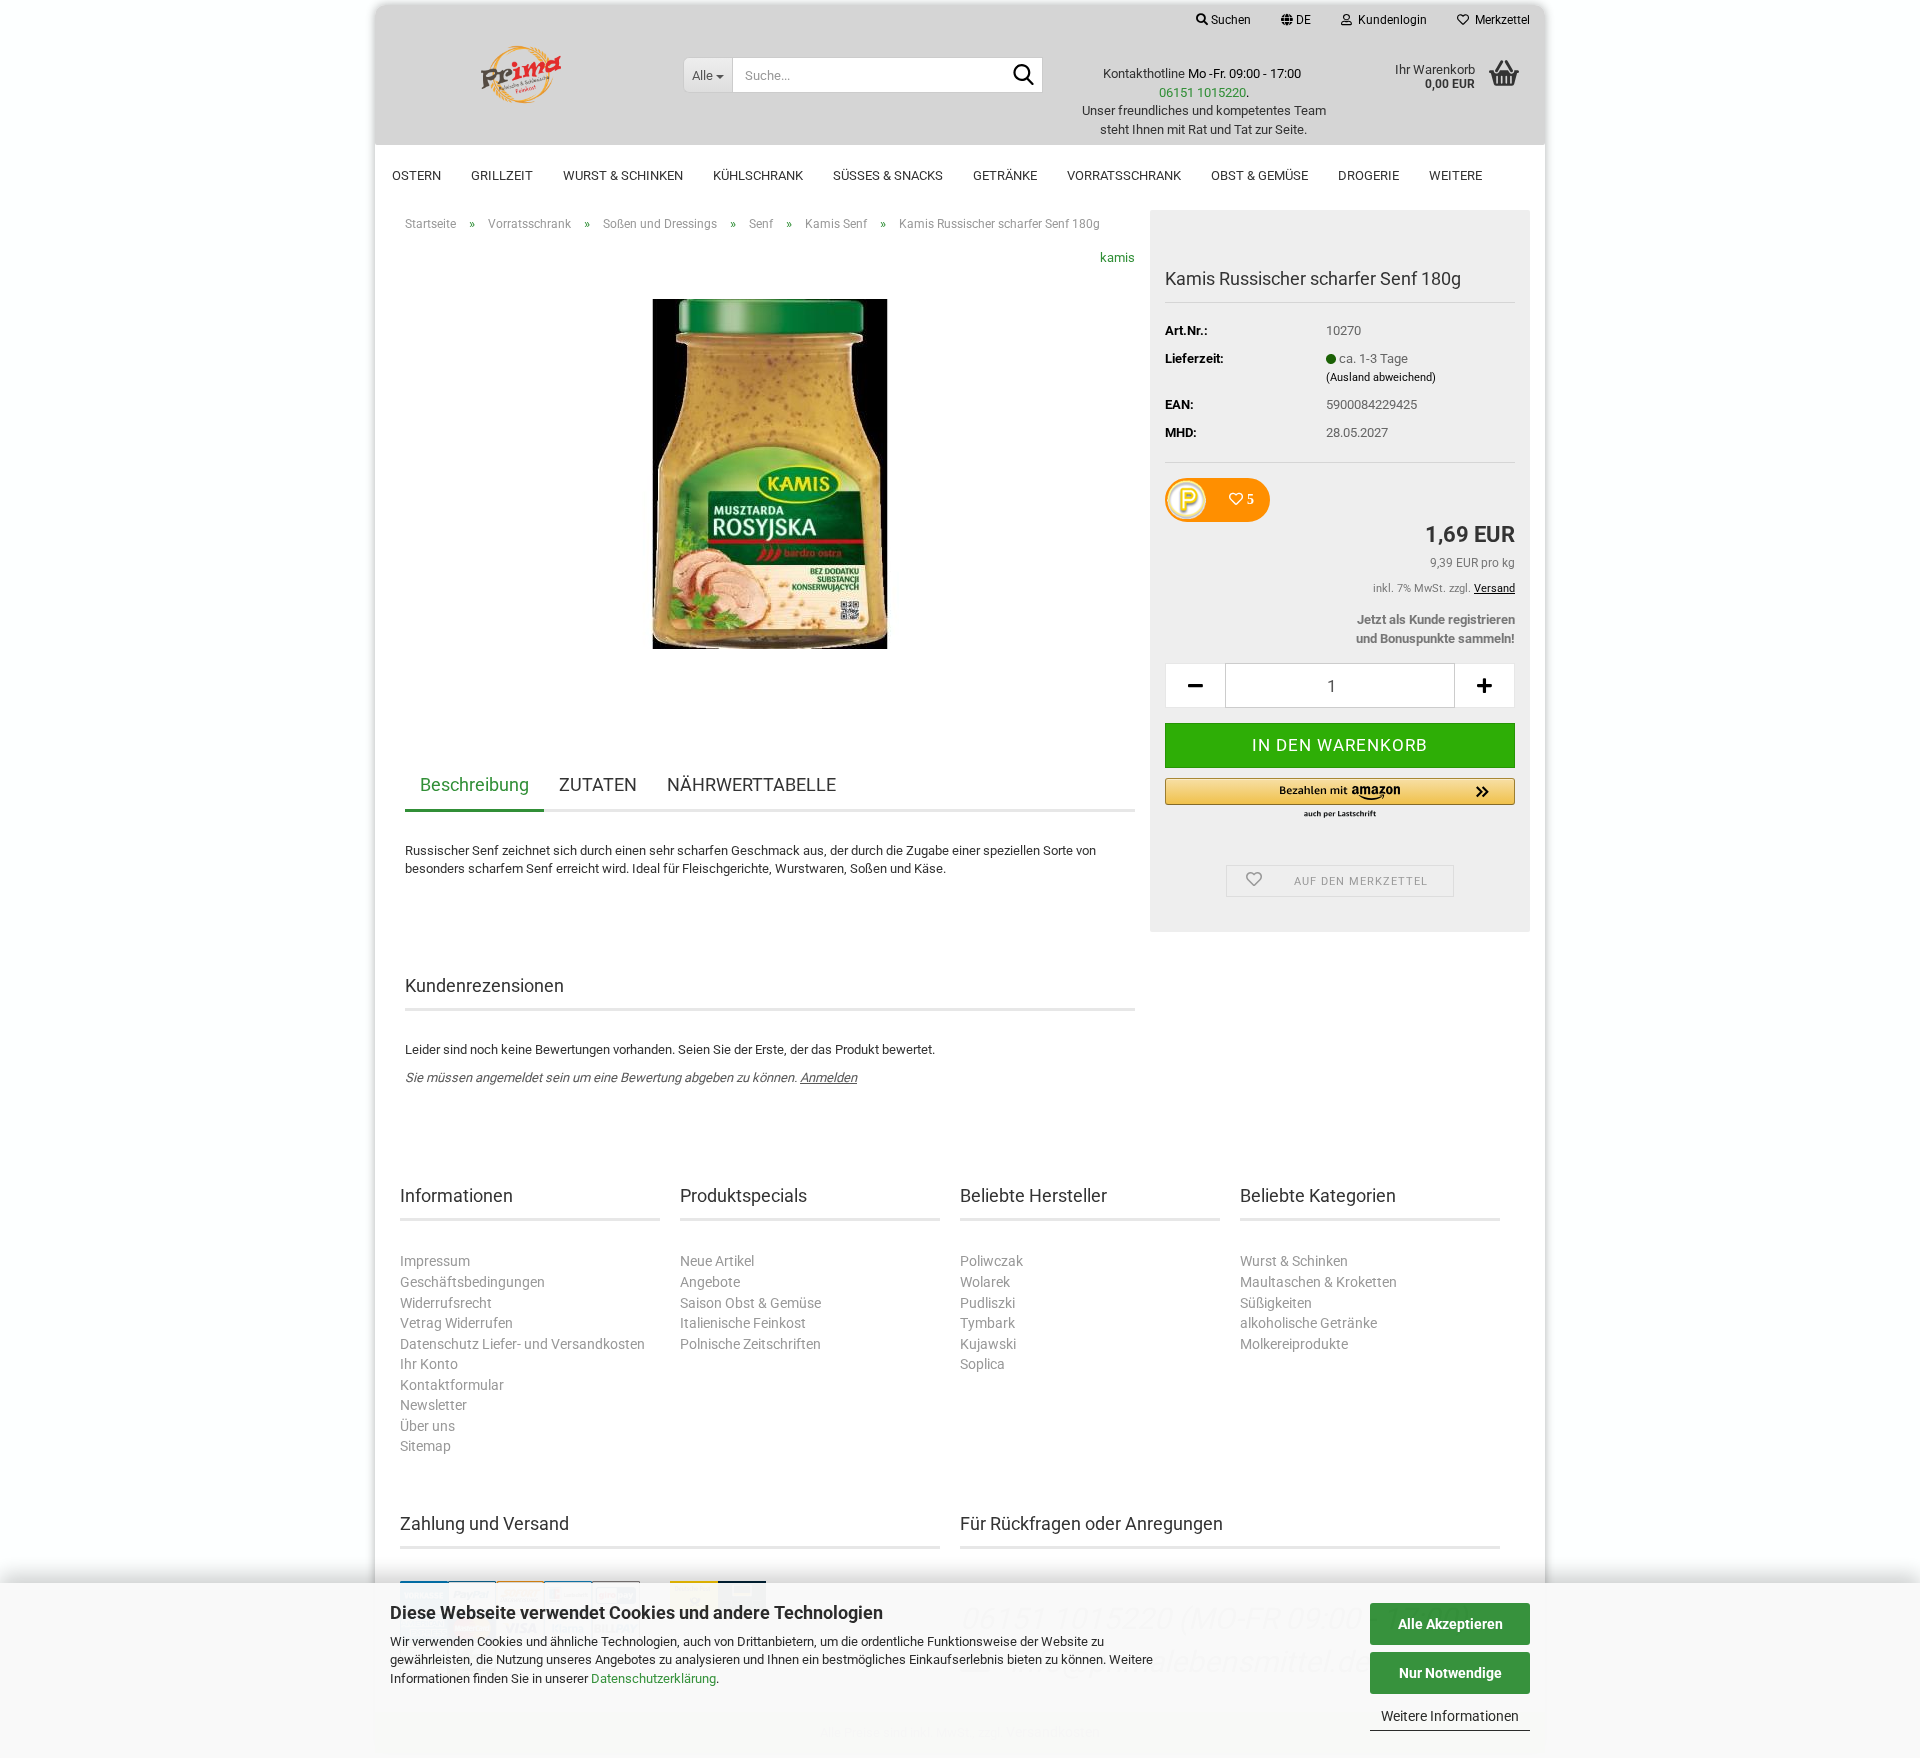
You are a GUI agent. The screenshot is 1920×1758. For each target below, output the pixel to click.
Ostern (416, 175)
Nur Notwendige (1450, 1673)
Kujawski (988, 1344)
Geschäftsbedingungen (472, 1282)
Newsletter (433, 1405)
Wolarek (985, 1282)
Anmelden (828, 1077)
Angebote (710, 1282)
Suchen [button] (1229, 20)
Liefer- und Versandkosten (563, 1344)
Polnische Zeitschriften (750, 1344)
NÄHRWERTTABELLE (751, 784)
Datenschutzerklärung (653, 1678)
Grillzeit (502, 175)
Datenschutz (439, 1344)
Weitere (1455, 175)
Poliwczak (991, 1261)
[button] (1296, 20)
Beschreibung (474, 784)
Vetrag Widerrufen (456, 1323)
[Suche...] (1024, 76)
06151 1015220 (1202, 92)
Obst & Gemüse (1259, 175)
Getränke (1005, 175)
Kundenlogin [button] (1389, 20)
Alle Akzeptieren (1450, 1624)
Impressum (435, 1261)
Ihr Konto (429, 1364)
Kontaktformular (452, 1385)
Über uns (427, 1426)
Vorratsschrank (1124, 175)
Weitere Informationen (1450, 1716)
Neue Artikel (717, 1261)
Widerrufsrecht (446, 1303)
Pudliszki (987, 1303)
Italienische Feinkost (743, 1323)
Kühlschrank (758, 175)
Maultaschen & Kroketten (1318, 1282)
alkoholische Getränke (1308, 1323)
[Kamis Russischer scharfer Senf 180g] (770, 472)
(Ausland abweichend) (1381, 377)
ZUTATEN (598, 784)
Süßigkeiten (1276, 1303)
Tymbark (987, 1323)
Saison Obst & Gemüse (750, 1303)
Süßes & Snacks (888, 175)
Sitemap (425, 1446)
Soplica (982, 1364)
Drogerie (1368, 175)
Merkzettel (1499, 20)
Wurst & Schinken (623, 175)
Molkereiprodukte (1294, 1344)
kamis (1117, 257)
